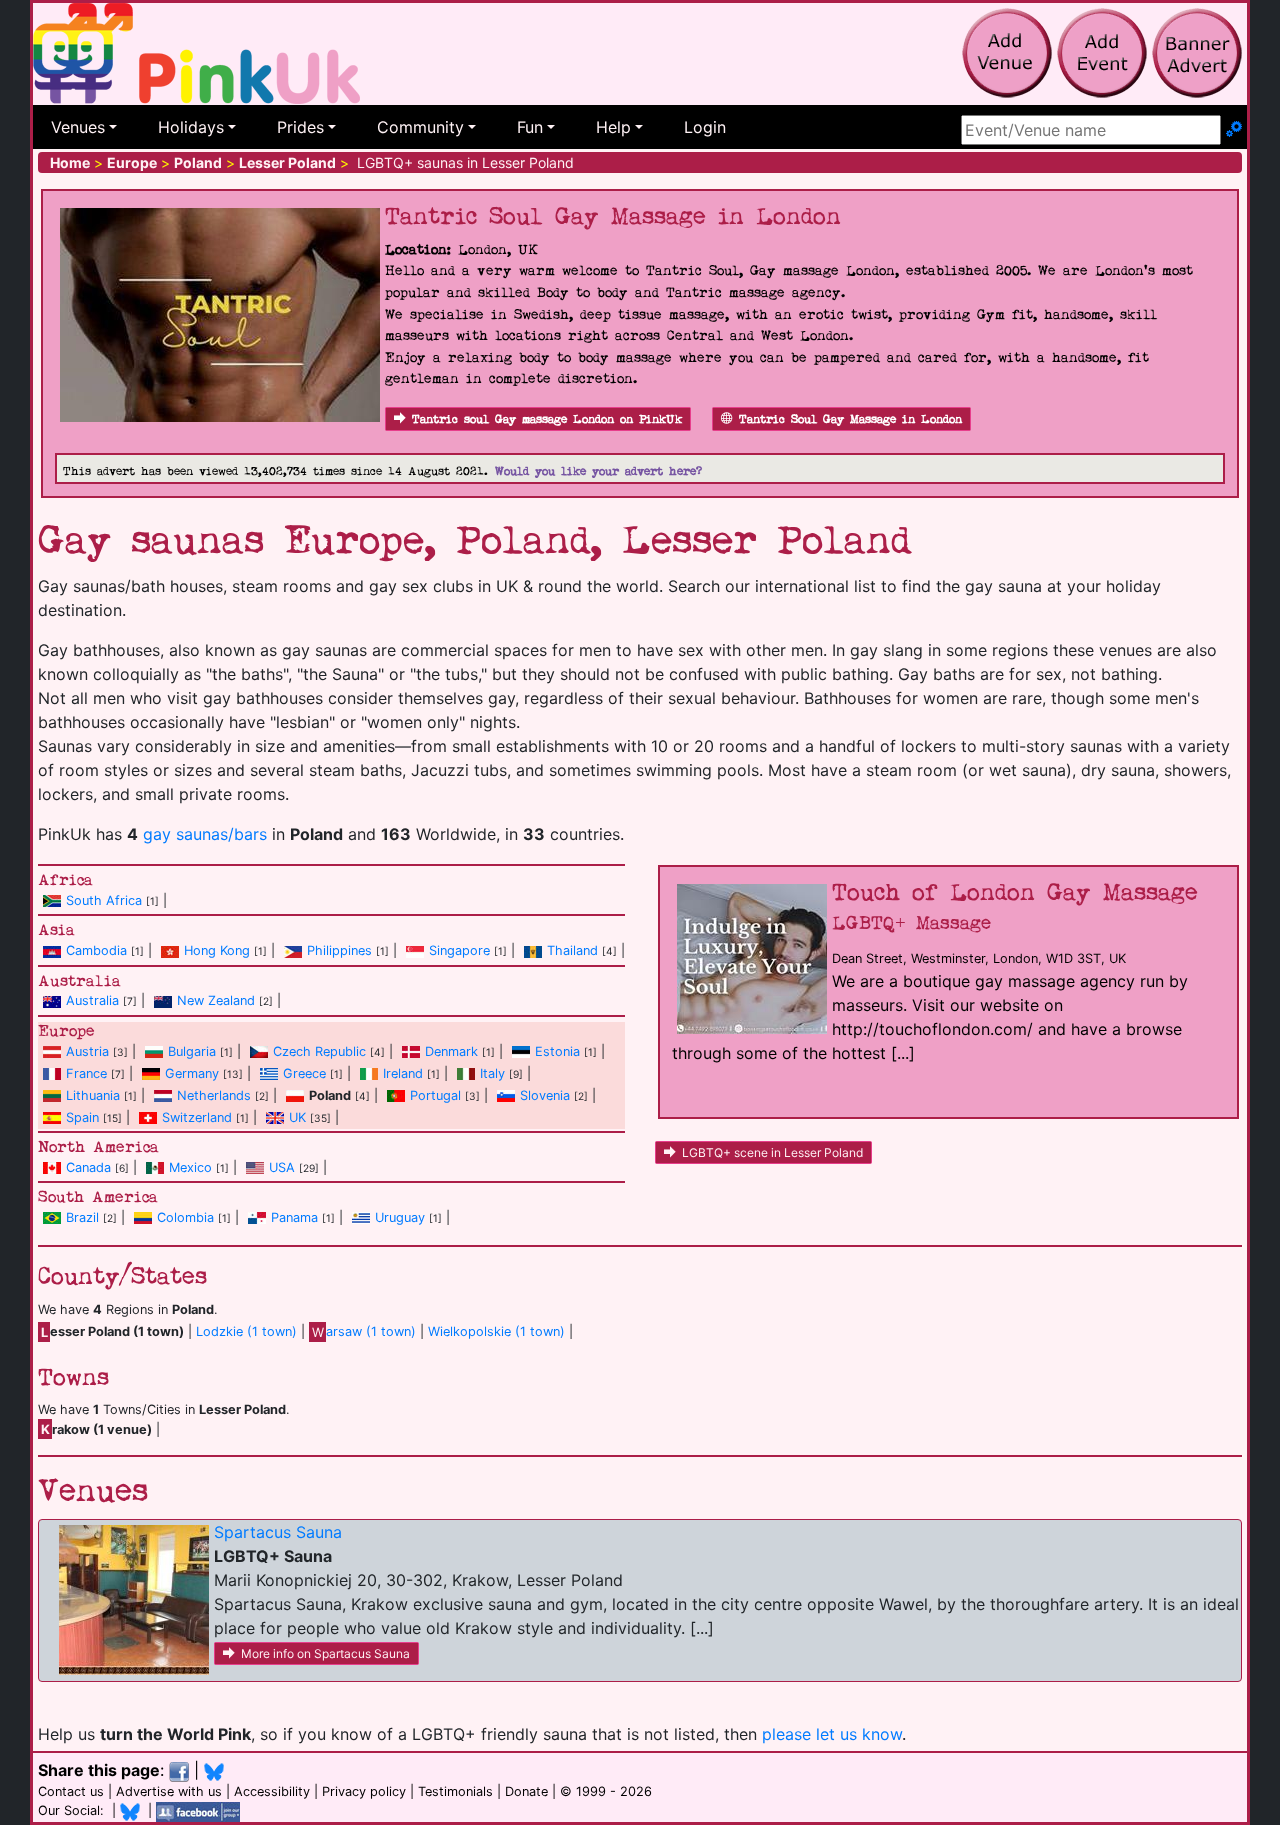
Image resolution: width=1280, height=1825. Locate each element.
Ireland (403, 1073)
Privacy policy (364, 1791)
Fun (530, 127)
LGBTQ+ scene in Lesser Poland (772, 1152)
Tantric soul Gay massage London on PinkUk (547, 419)
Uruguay (400, 1217)
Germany (192, 1073)
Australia (92, 1000)
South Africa (104, 900)
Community (420, 127)
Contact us (71, 1791)
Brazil (82, 1217)
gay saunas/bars (205, 834)
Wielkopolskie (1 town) (496, 1331)
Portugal (435, 1095)
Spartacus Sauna (278, 1532)
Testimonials (455, 1791)
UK (297, 1117)
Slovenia (545, 1095)
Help (613, 127)
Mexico (190, 1167)
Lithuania (93, 1095)
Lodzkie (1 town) (246, 1331)
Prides (300, 127)
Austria (87, 1051)
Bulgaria (192, 1051)
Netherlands (214, 1095)
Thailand (572, 950)
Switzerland (197, 1117)
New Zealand (216, 1000)
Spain (82, 1117)
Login (705, 127)
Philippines (339, 950)
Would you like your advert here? (598, 471)
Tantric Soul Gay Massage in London (850, 419)
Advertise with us (169, 1791)
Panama (294, 1217)
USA (282, 1167)
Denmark (451, 1051)
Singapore (459, 950)
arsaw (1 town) (364, 1331)
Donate (526, 1791)
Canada (88, 1167)
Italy (492, 1073)
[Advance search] (1234, 130)
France (86, 1073)
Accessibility (272, 1791)
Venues (78, 127)
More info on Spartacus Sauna (325, 1653)
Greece (304, 1073)
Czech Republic (319, 1051)
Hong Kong (217, 950)
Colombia (185, 1217)
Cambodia (96, 950)
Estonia (557, 1051)
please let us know (832, 1734)
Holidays (191, 127)
